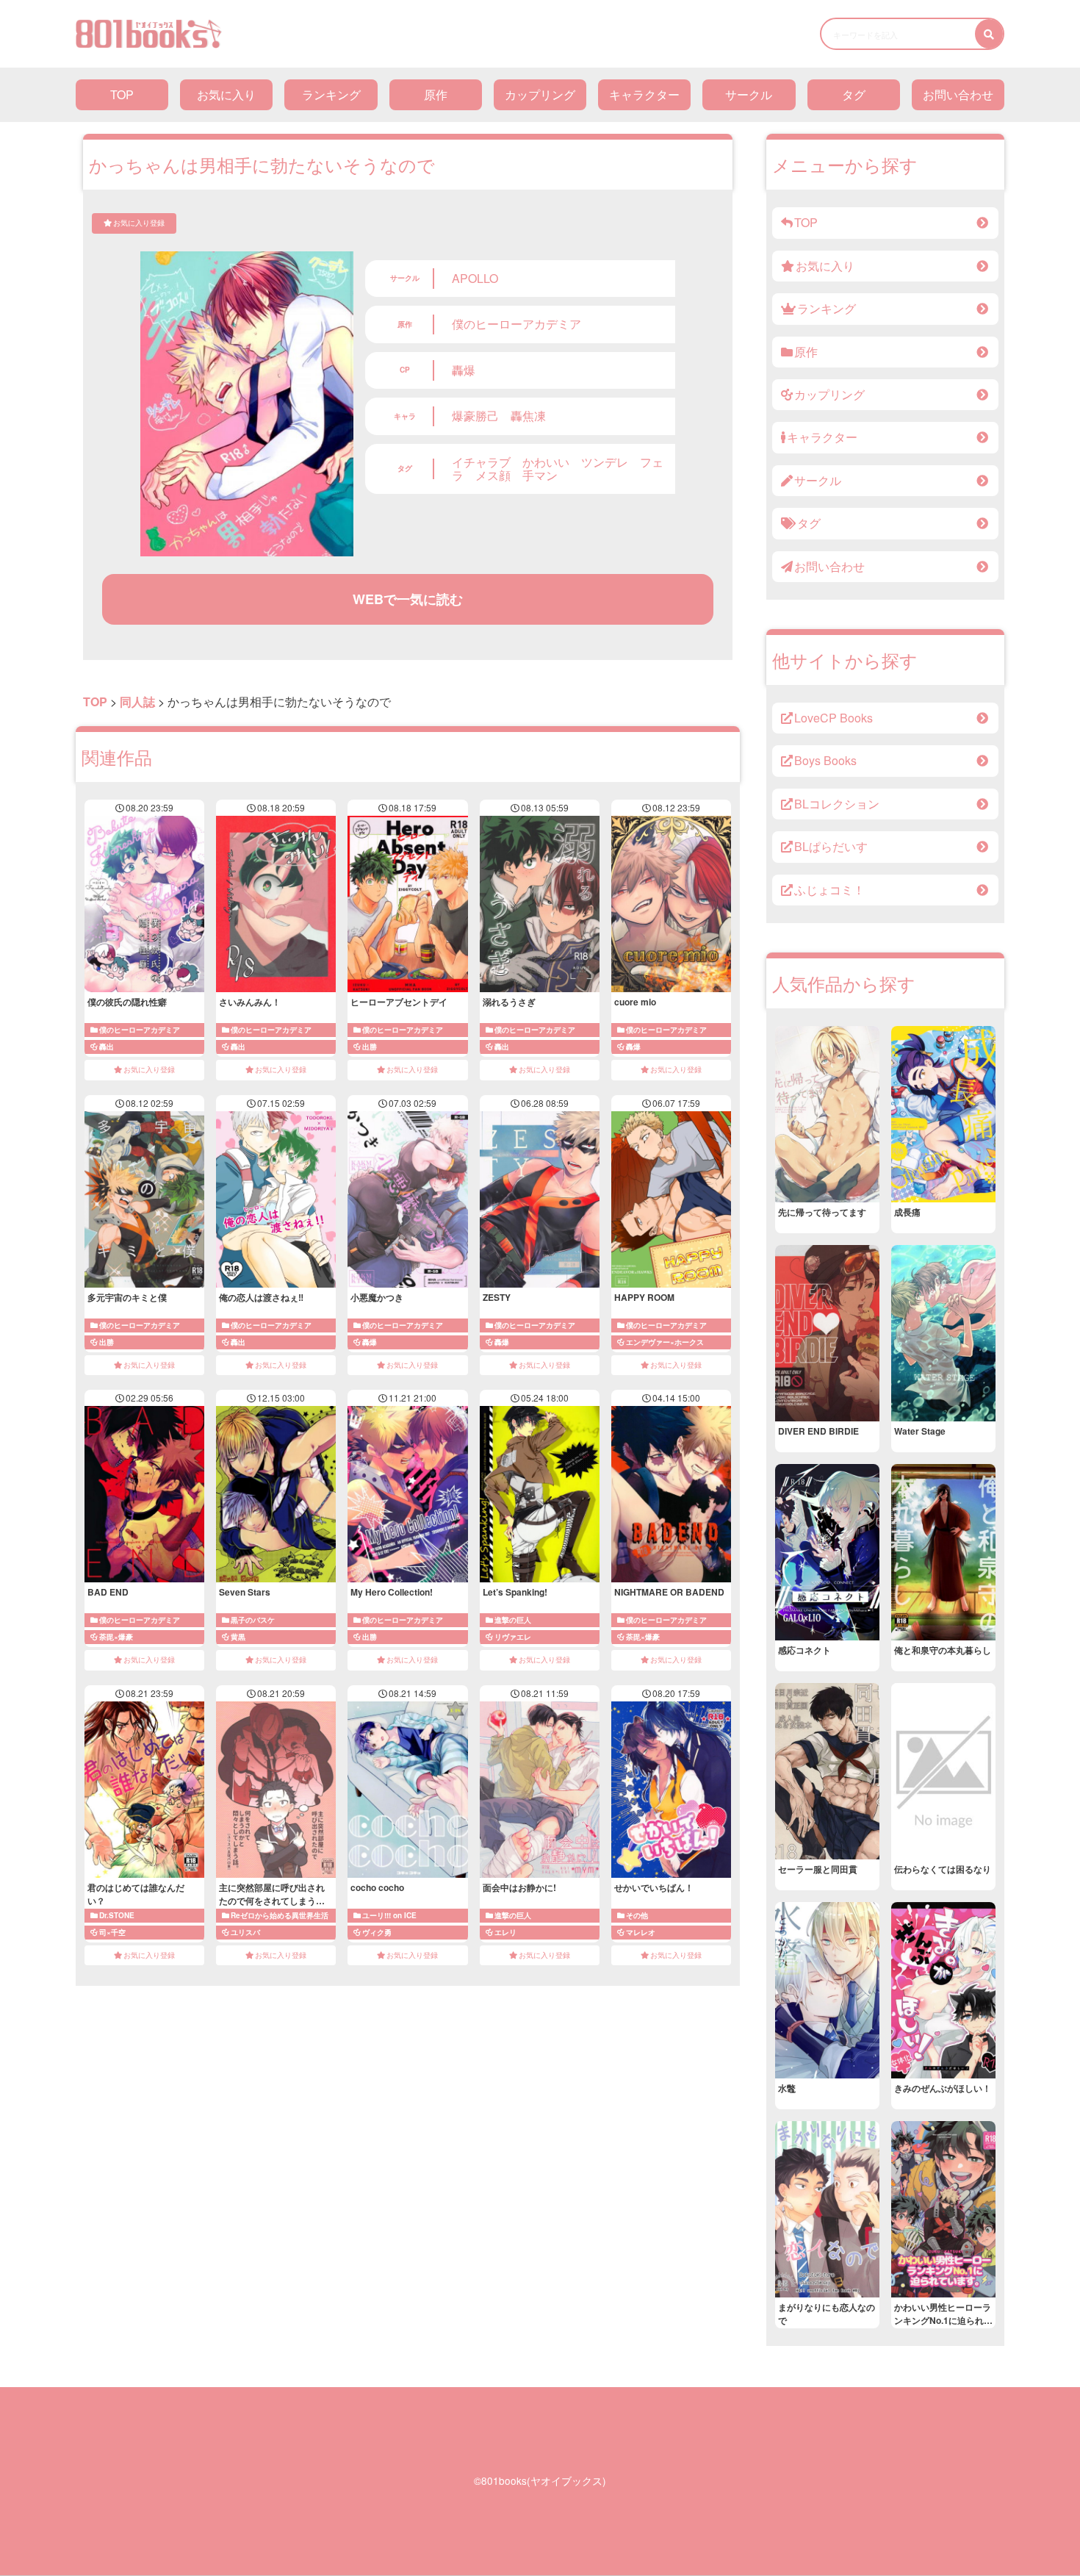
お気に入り (226, 94)
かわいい (546, 462)
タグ (854, 94)
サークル (749, 94)
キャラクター (644, 94)
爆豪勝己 (475, 416)
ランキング (331, 94)
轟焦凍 (528, 416)
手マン (540, 475)
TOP (122, 94)
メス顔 (493, 475)
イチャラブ (481, 462)
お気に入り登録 (139, 223)
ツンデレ (605, 462)
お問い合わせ (958, 94)
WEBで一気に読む (408, 599)
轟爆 (464, 370)
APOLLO (475, 278)
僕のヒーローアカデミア (516, 324)
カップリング (540, 94)
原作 (436, 94)
